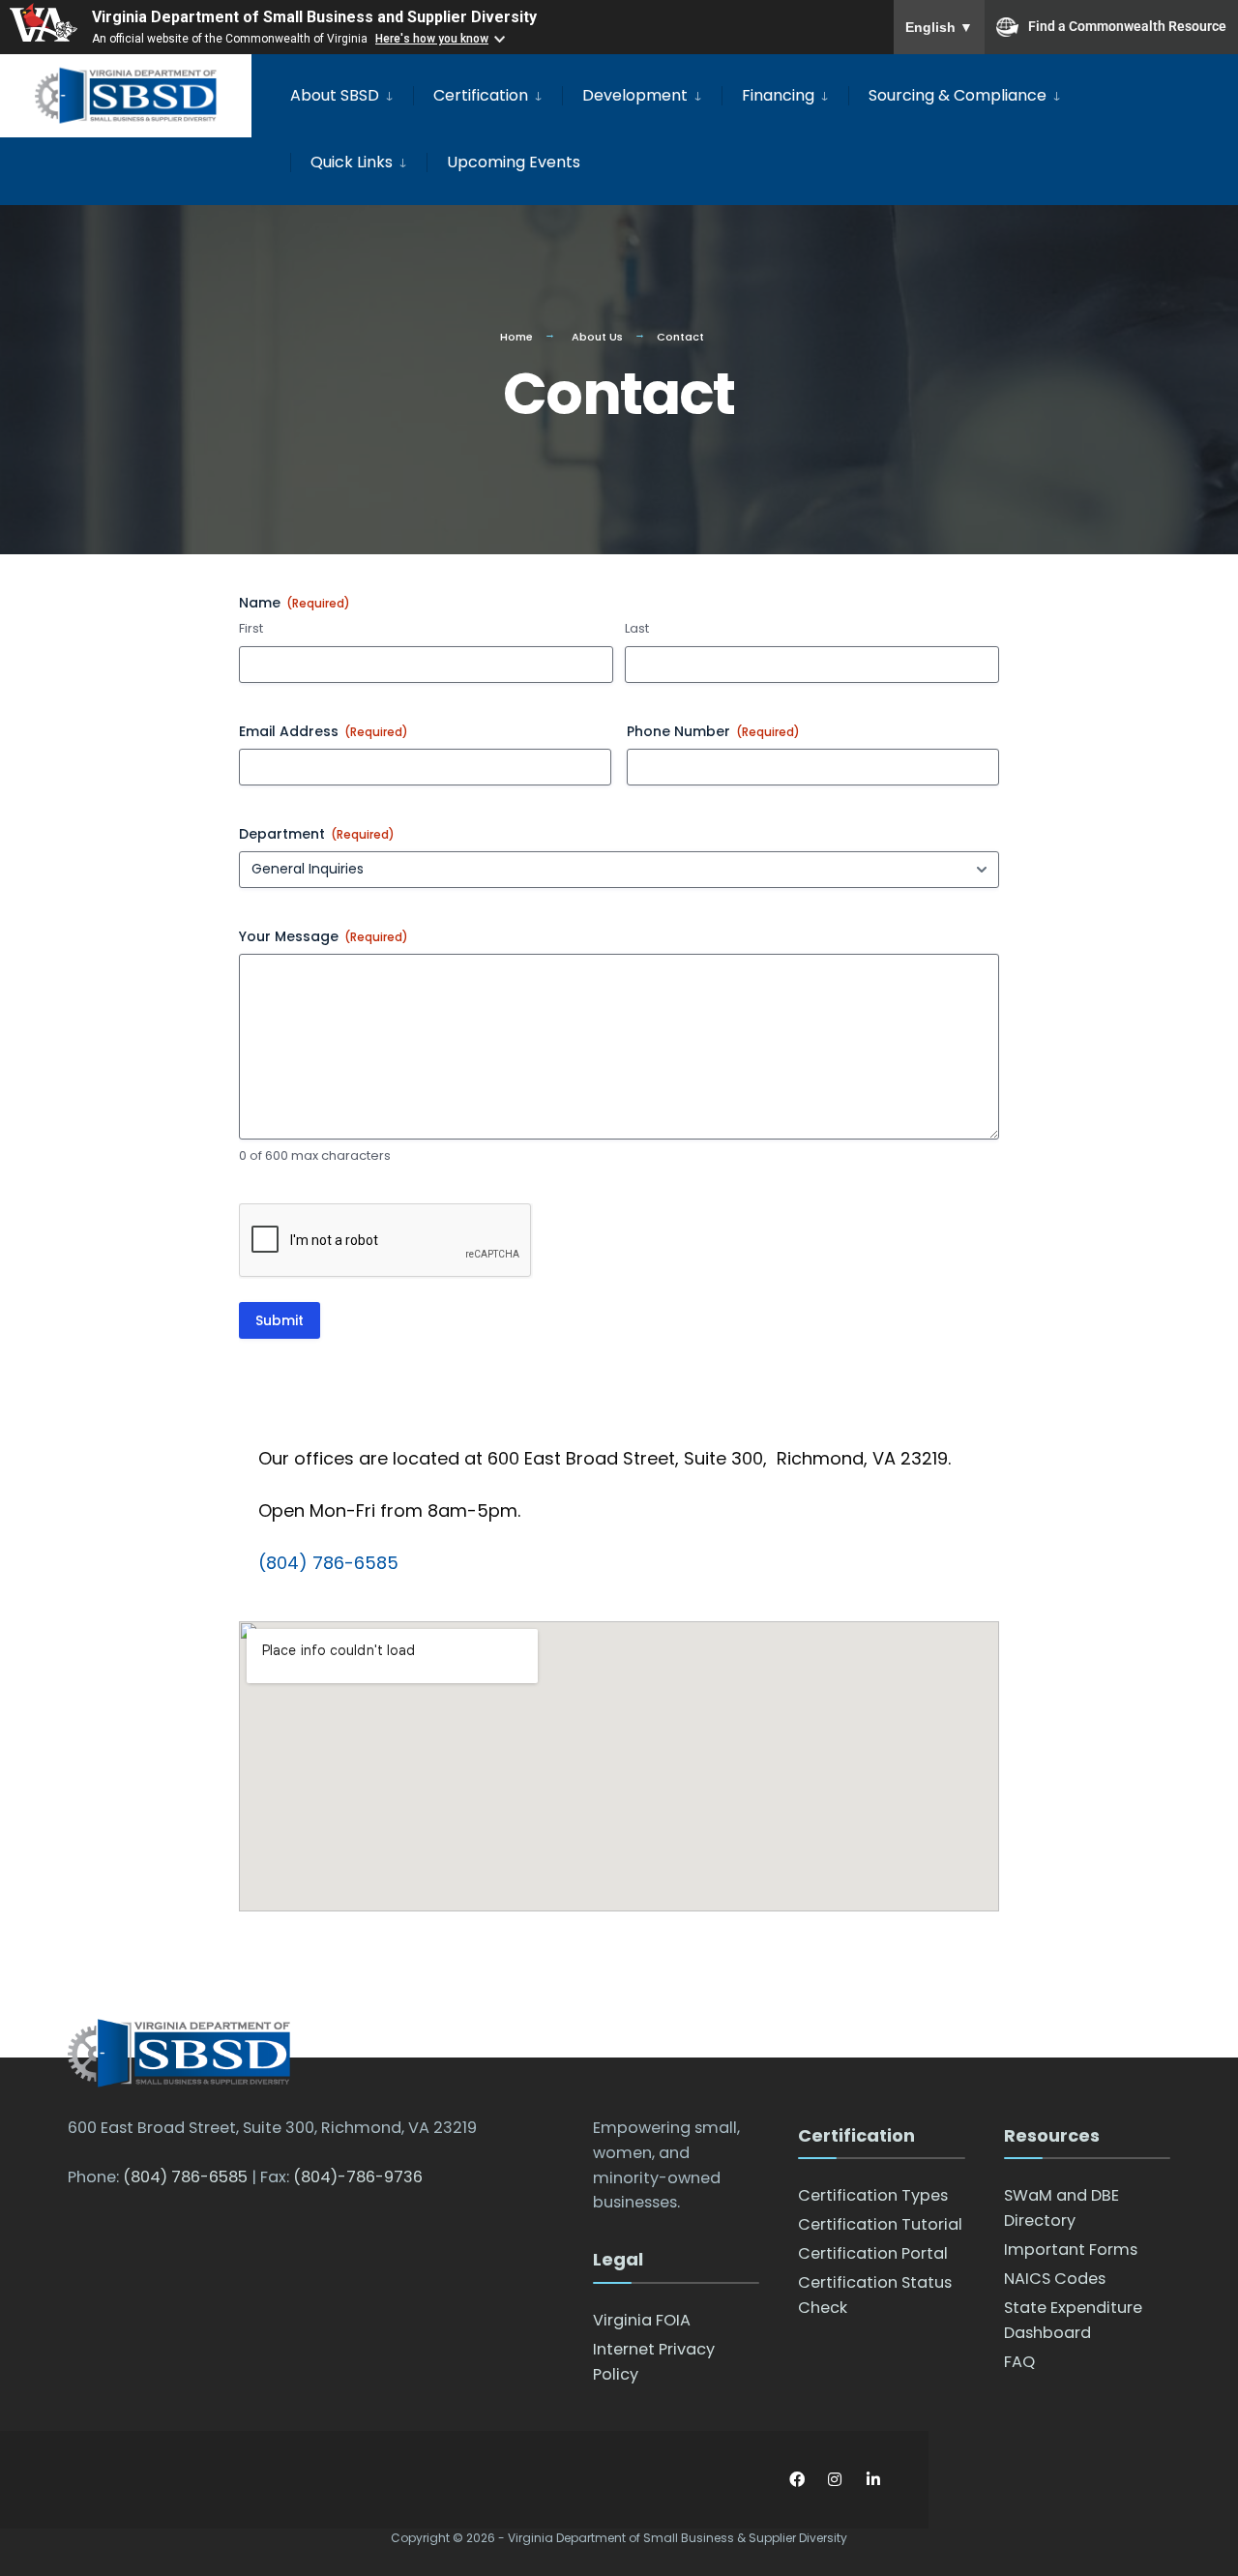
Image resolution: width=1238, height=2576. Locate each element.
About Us (597, 337)
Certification (481, 95)
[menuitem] (352, 92)
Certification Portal (873, 2253)
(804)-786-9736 (358, 2177)
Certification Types (873, 2195)
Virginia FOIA (642, 2320)
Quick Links (352, 162)
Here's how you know (432, 39)
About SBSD (335, 95)
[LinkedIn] (873, 2480)
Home (516, 337)
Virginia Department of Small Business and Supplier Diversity (314, 17)
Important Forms (1071, 2250)
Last (637, 629)
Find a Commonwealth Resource (1127, 25)
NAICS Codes (1055, 2279)
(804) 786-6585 (328, 1563)
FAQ (1019, 2362)
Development (635, 95)
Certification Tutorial (880, 2224)
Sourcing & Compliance (958, 95)
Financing (778, 95)
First (251, 629)
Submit (280, 1320)
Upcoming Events (514, 162)
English (939, 27)
